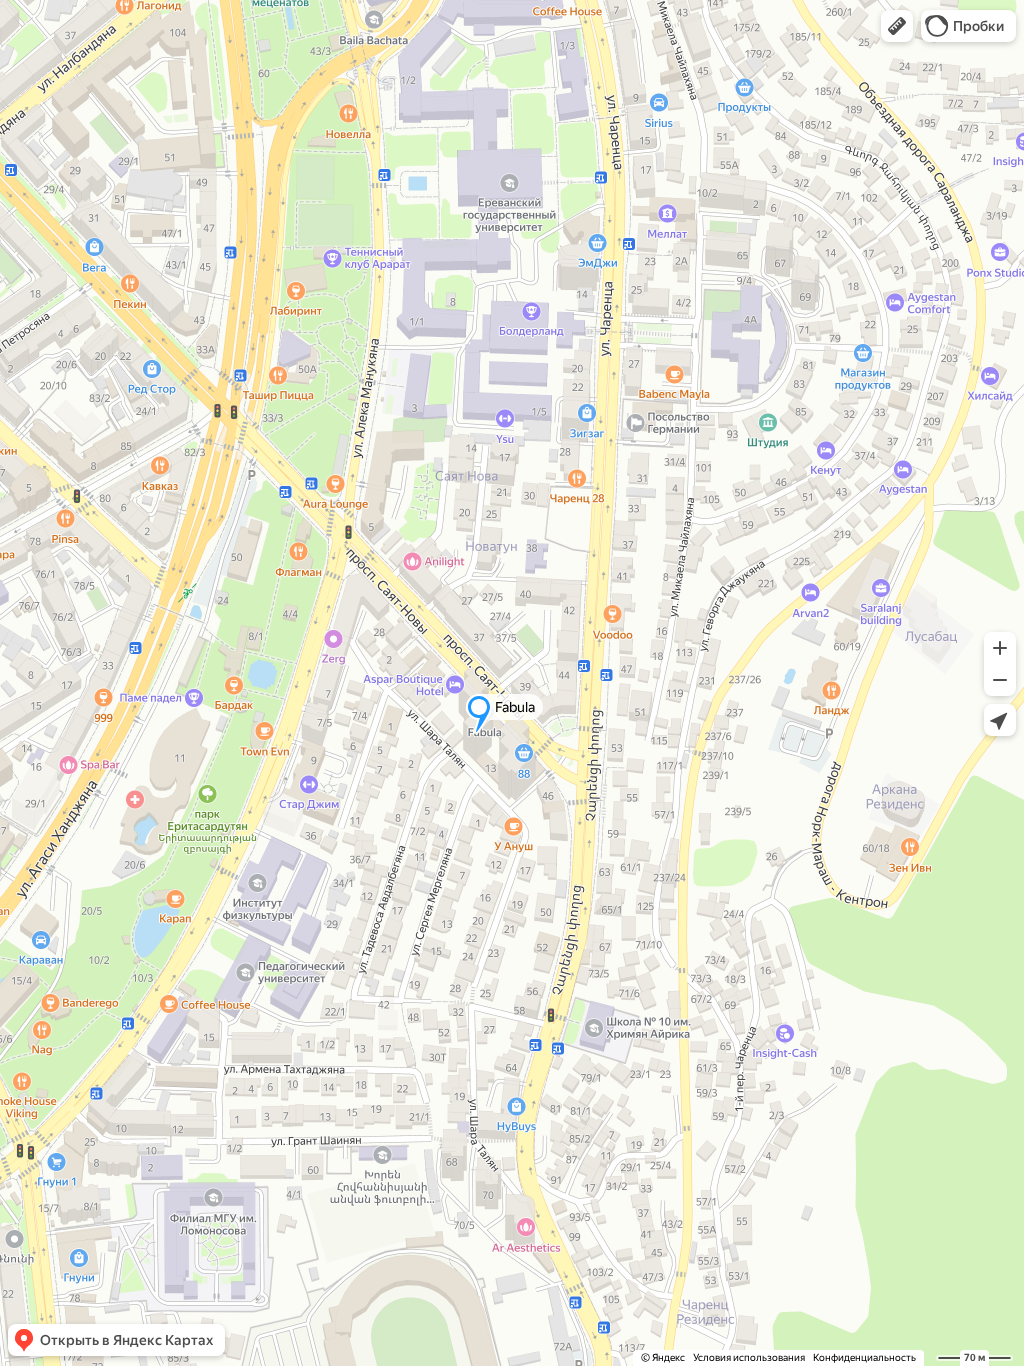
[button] (897, 26)
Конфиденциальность (864, 1357)
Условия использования (749, 1357)
